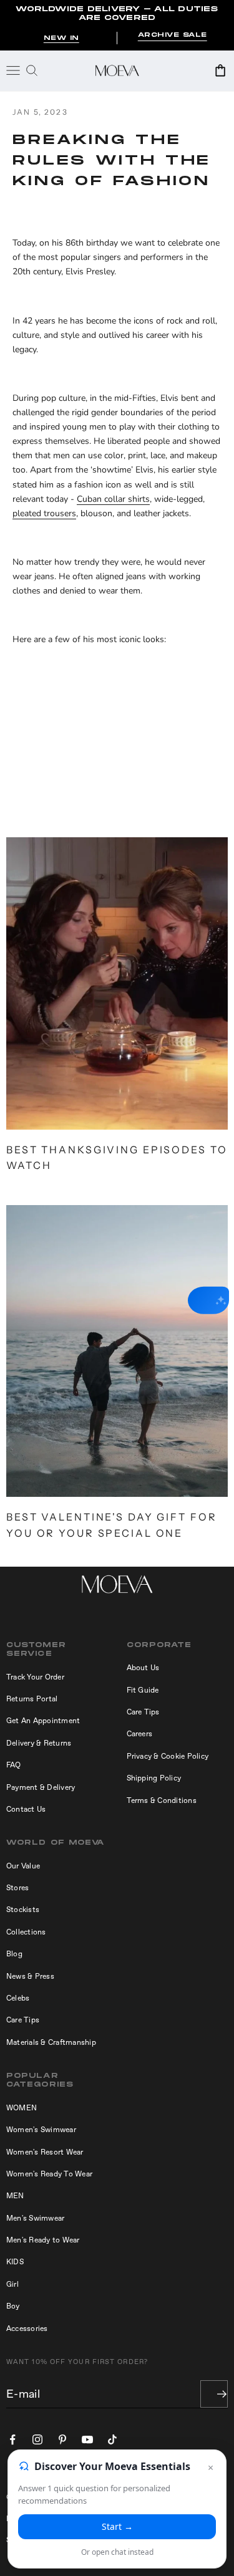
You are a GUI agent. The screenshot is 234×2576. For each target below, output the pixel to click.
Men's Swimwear (35, 2218)
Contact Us (26, 1809)
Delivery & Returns (39, 1743)
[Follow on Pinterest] (62, 2439)
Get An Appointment (43, 1721)
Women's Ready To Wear (49, 2174)
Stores (17, 1888)
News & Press (30, 1976)
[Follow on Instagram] (37, 2439)
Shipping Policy (154, 1778)
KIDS (15, 2262)
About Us (143, 1668)
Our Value (23, 1866)
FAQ (14, 1765)
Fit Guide (143, 1690)
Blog (14, 1954)
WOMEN (22, 2108)
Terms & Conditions (162, 1800)
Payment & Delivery (41, 1787)
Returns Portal (32, 1699)
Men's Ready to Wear (43, 2240)
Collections (26, 1932)
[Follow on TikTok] (112, 2439)
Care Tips (143, 1712)
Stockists (23, 1910)
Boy (13, 2306)
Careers (140, 1734)
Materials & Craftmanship (51, 2042)
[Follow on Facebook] (12, 2439)
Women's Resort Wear (45, 2152)
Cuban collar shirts (113, 499)
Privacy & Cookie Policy (168, 1756)
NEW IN (61, 38)
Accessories (27, 2328)
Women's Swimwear (41, 2130)
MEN (15, 2196)
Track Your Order (35, 1677)
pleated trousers (44, 513)
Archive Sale (173, 35)
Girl (12, 2284)
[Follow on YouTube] (87, 2439)
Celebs (18, 1998)
